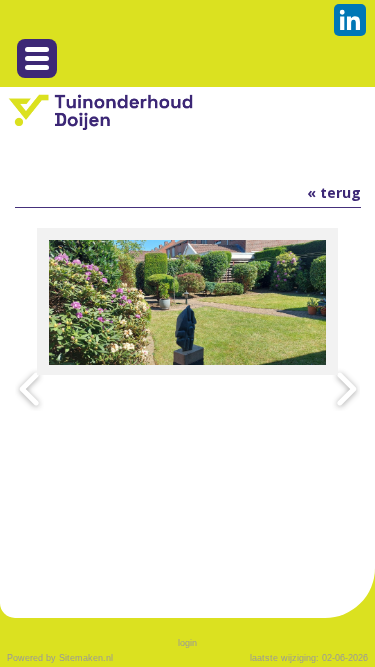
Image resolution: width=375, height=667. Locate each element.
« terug (334, 192)
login (187, 643)
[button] (37, 58)
